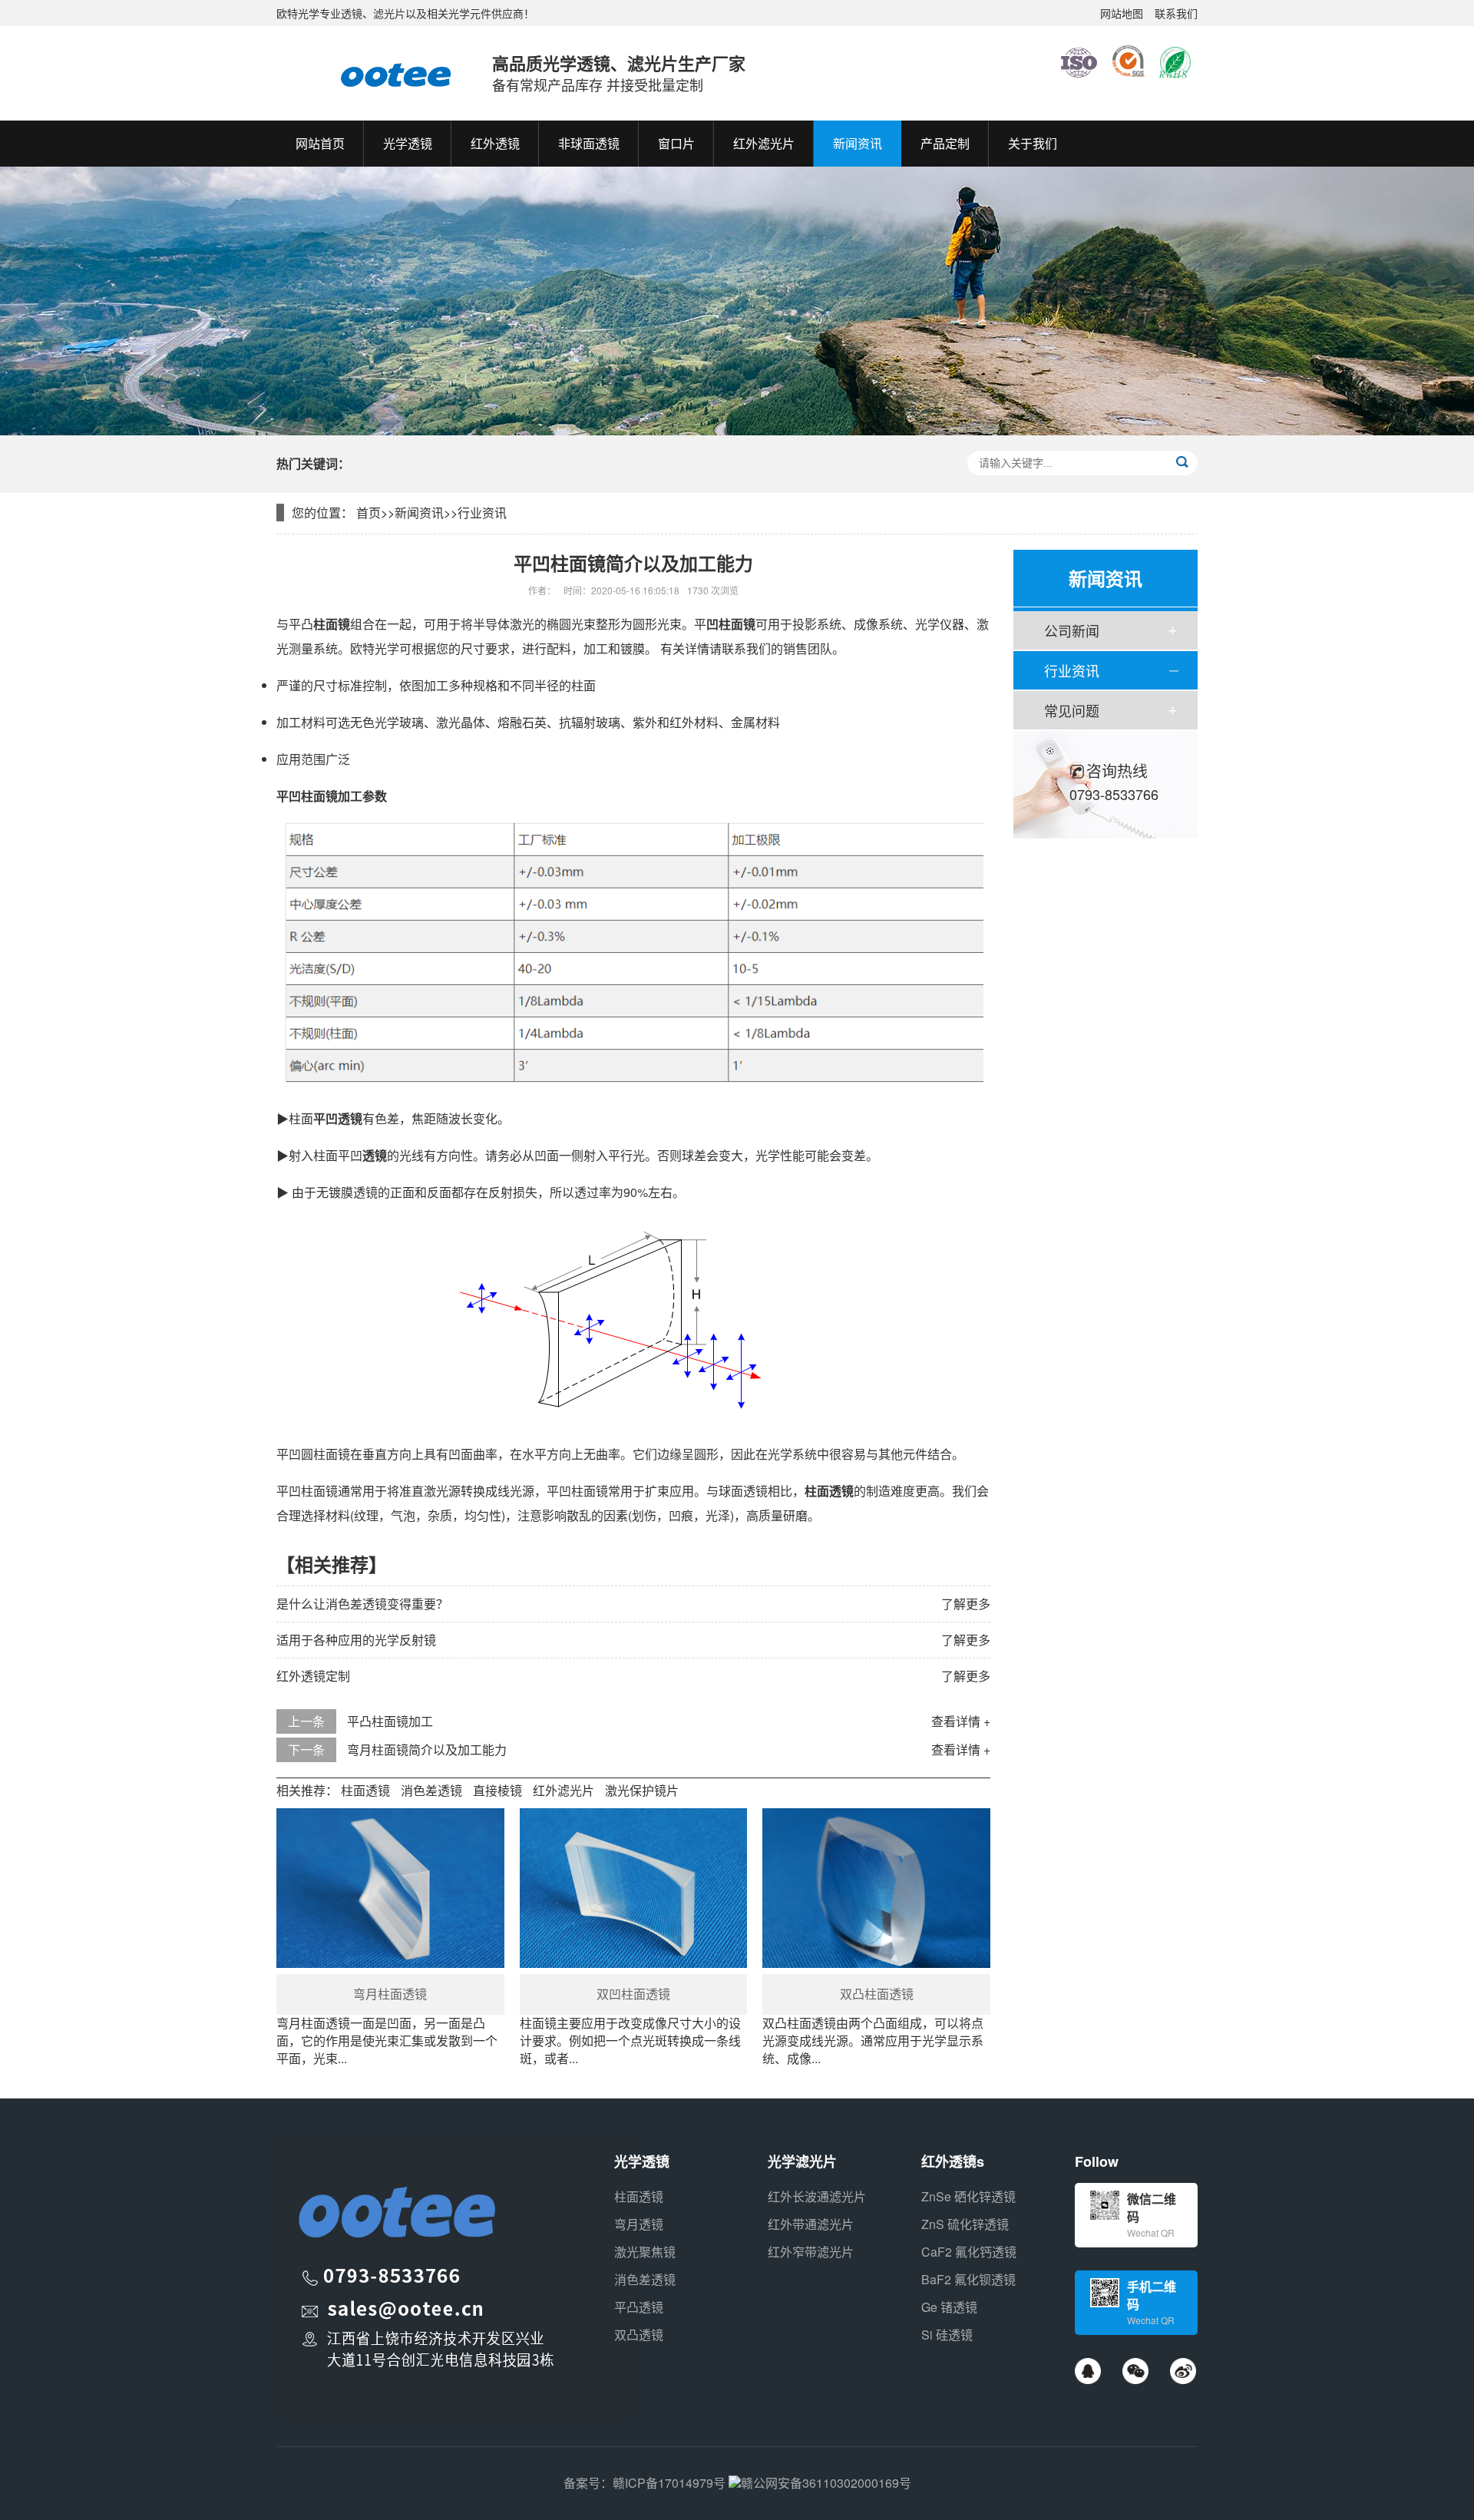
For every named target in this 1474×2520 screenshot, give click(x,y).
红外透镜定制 (313, 1676)
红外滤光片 (563, 1790)
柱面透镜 (365, 1790)
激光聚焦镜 (645, 2252)
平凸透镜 (639, 2307)
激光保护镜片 (642, 1790)
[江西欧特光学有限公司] (369, 73)
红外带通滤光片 (811, 2224)
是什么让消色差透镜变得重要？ (362, 1604)
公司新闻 (1072, 630)
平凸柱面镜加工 (390, 1721)
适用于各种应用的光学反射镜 (356, 1640)
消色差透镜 (431, 1790)
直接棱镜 (497, 1790)
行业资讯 (482, 513)
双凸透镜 (639, 2335)
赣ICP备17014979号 (669, 2483)
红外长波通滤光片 (817, 2196)
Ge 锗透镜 (949, 2307)
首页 (368, 513)
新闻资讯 (419, 513)
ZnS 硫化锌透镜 (965, 2224)
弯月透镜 (639, 2224)
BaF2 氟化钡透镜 (968, 2279)
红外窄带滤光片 (811, 2252)
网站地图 (1122, 13)
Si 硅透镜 (947, 2335)
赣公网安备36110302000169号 (826, 2483)
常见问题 (1072, 710)
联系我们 (1176, 13)
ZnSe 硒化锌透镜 (968, 2196)
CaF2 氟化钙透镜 (969, 2252)
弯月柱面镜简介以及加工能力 (427, 1749)
